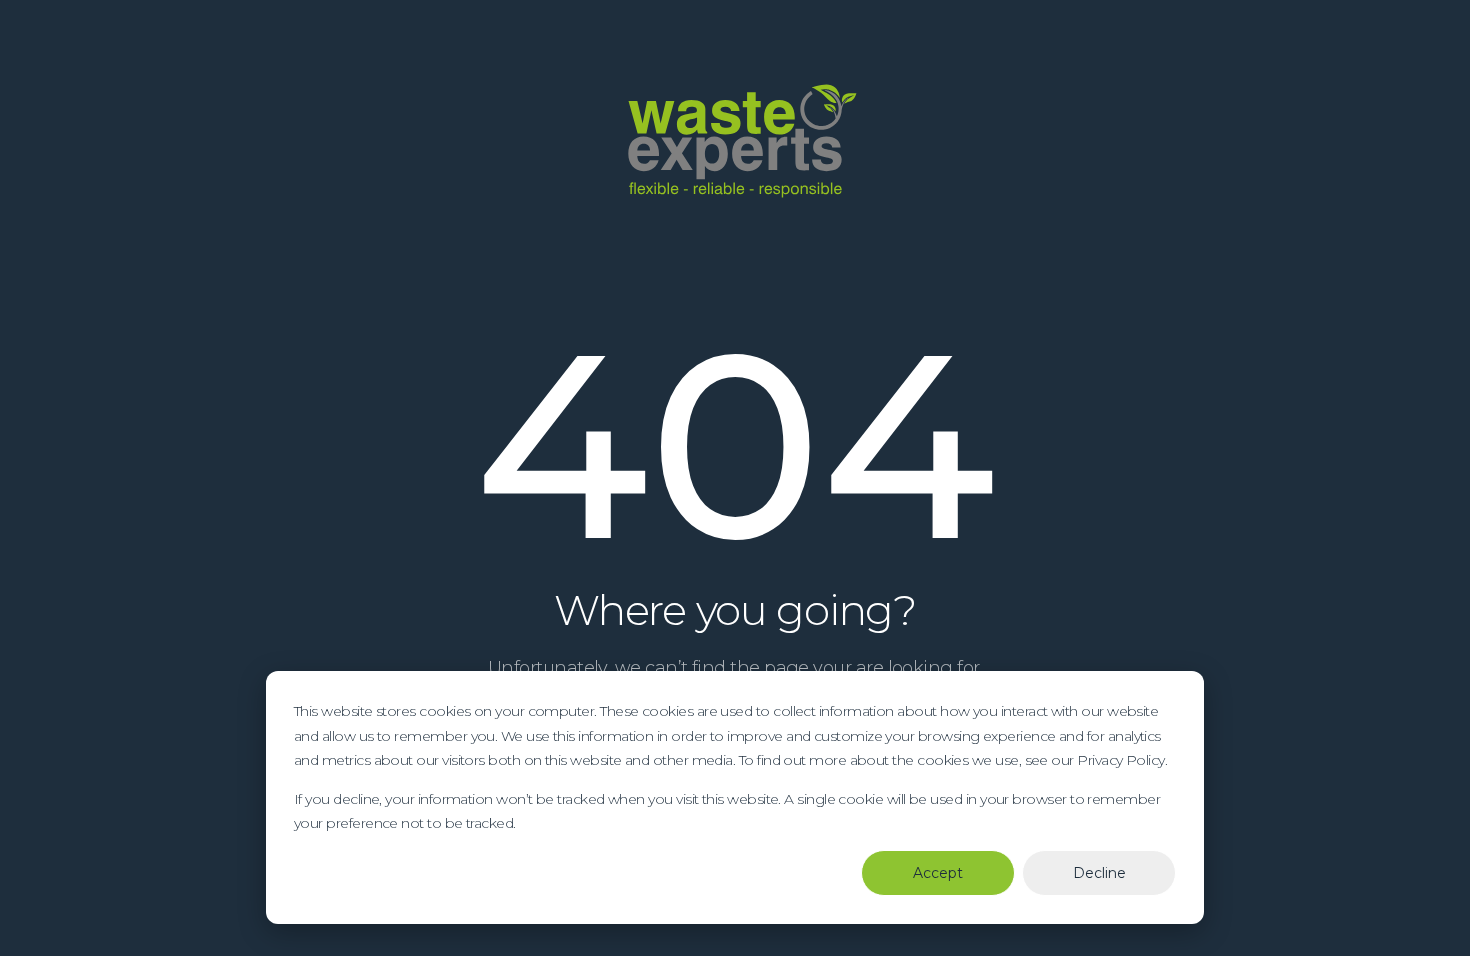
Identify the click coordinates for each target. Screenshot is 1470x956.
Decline (1099, 873)
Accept (938, 873)
